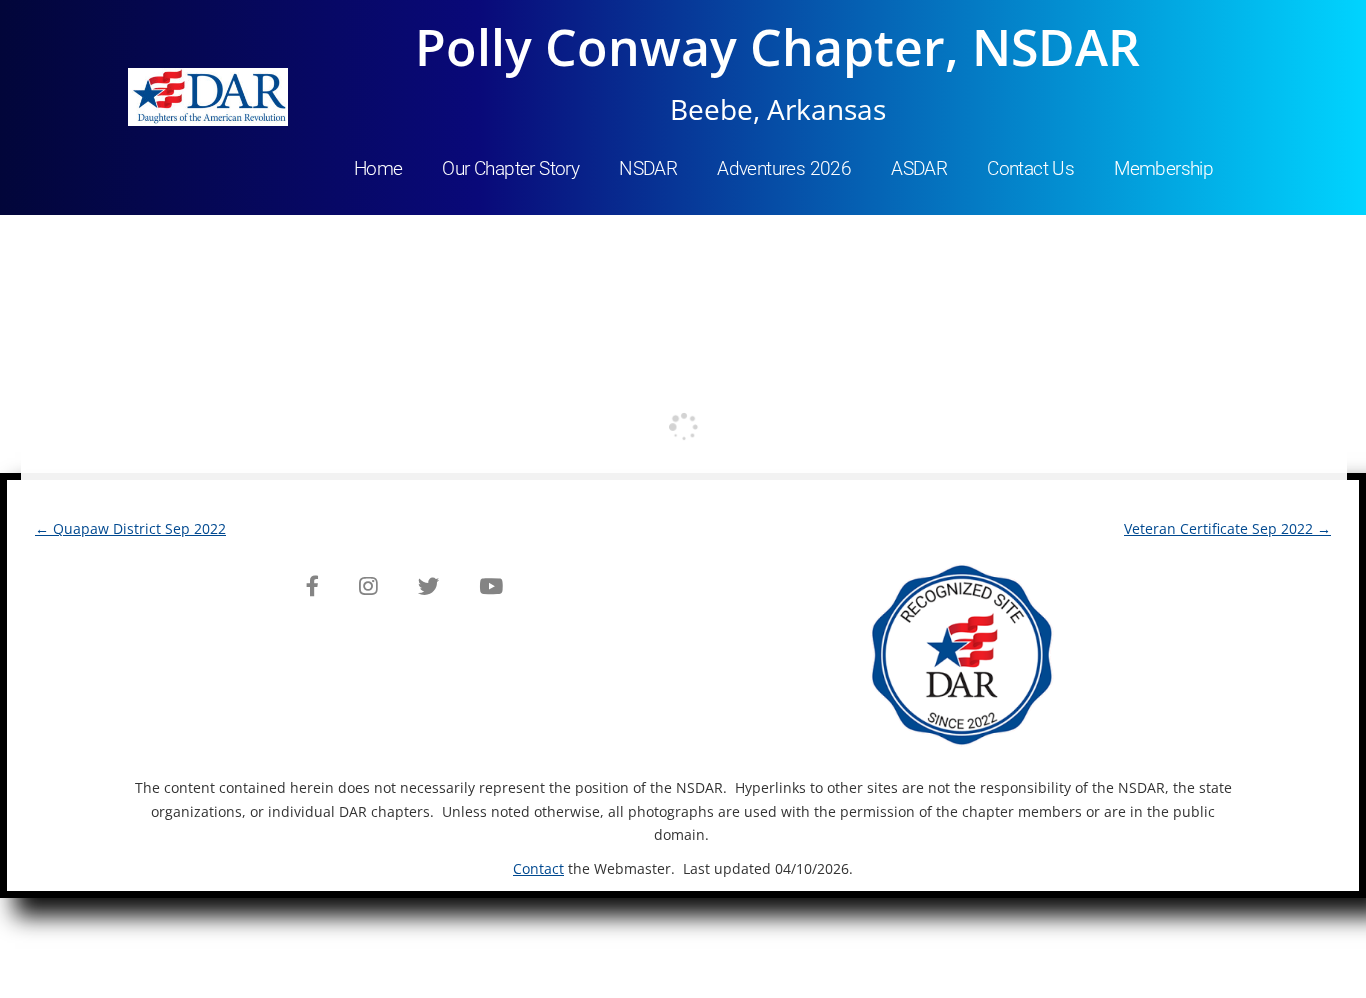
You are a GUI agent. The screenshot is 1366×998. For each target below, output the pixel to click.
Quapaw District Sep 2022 (130, 528)
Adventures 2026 (784, 168)
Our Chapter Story (510, 168)
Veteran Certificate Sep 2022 (1227, 528)
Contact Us (1030, 168)
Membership (1163, 168)
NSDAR (648, 168)
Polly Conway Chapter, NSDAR (777, 47)
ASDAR (919, 168)
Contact (538, 868)
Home (378, 168)
